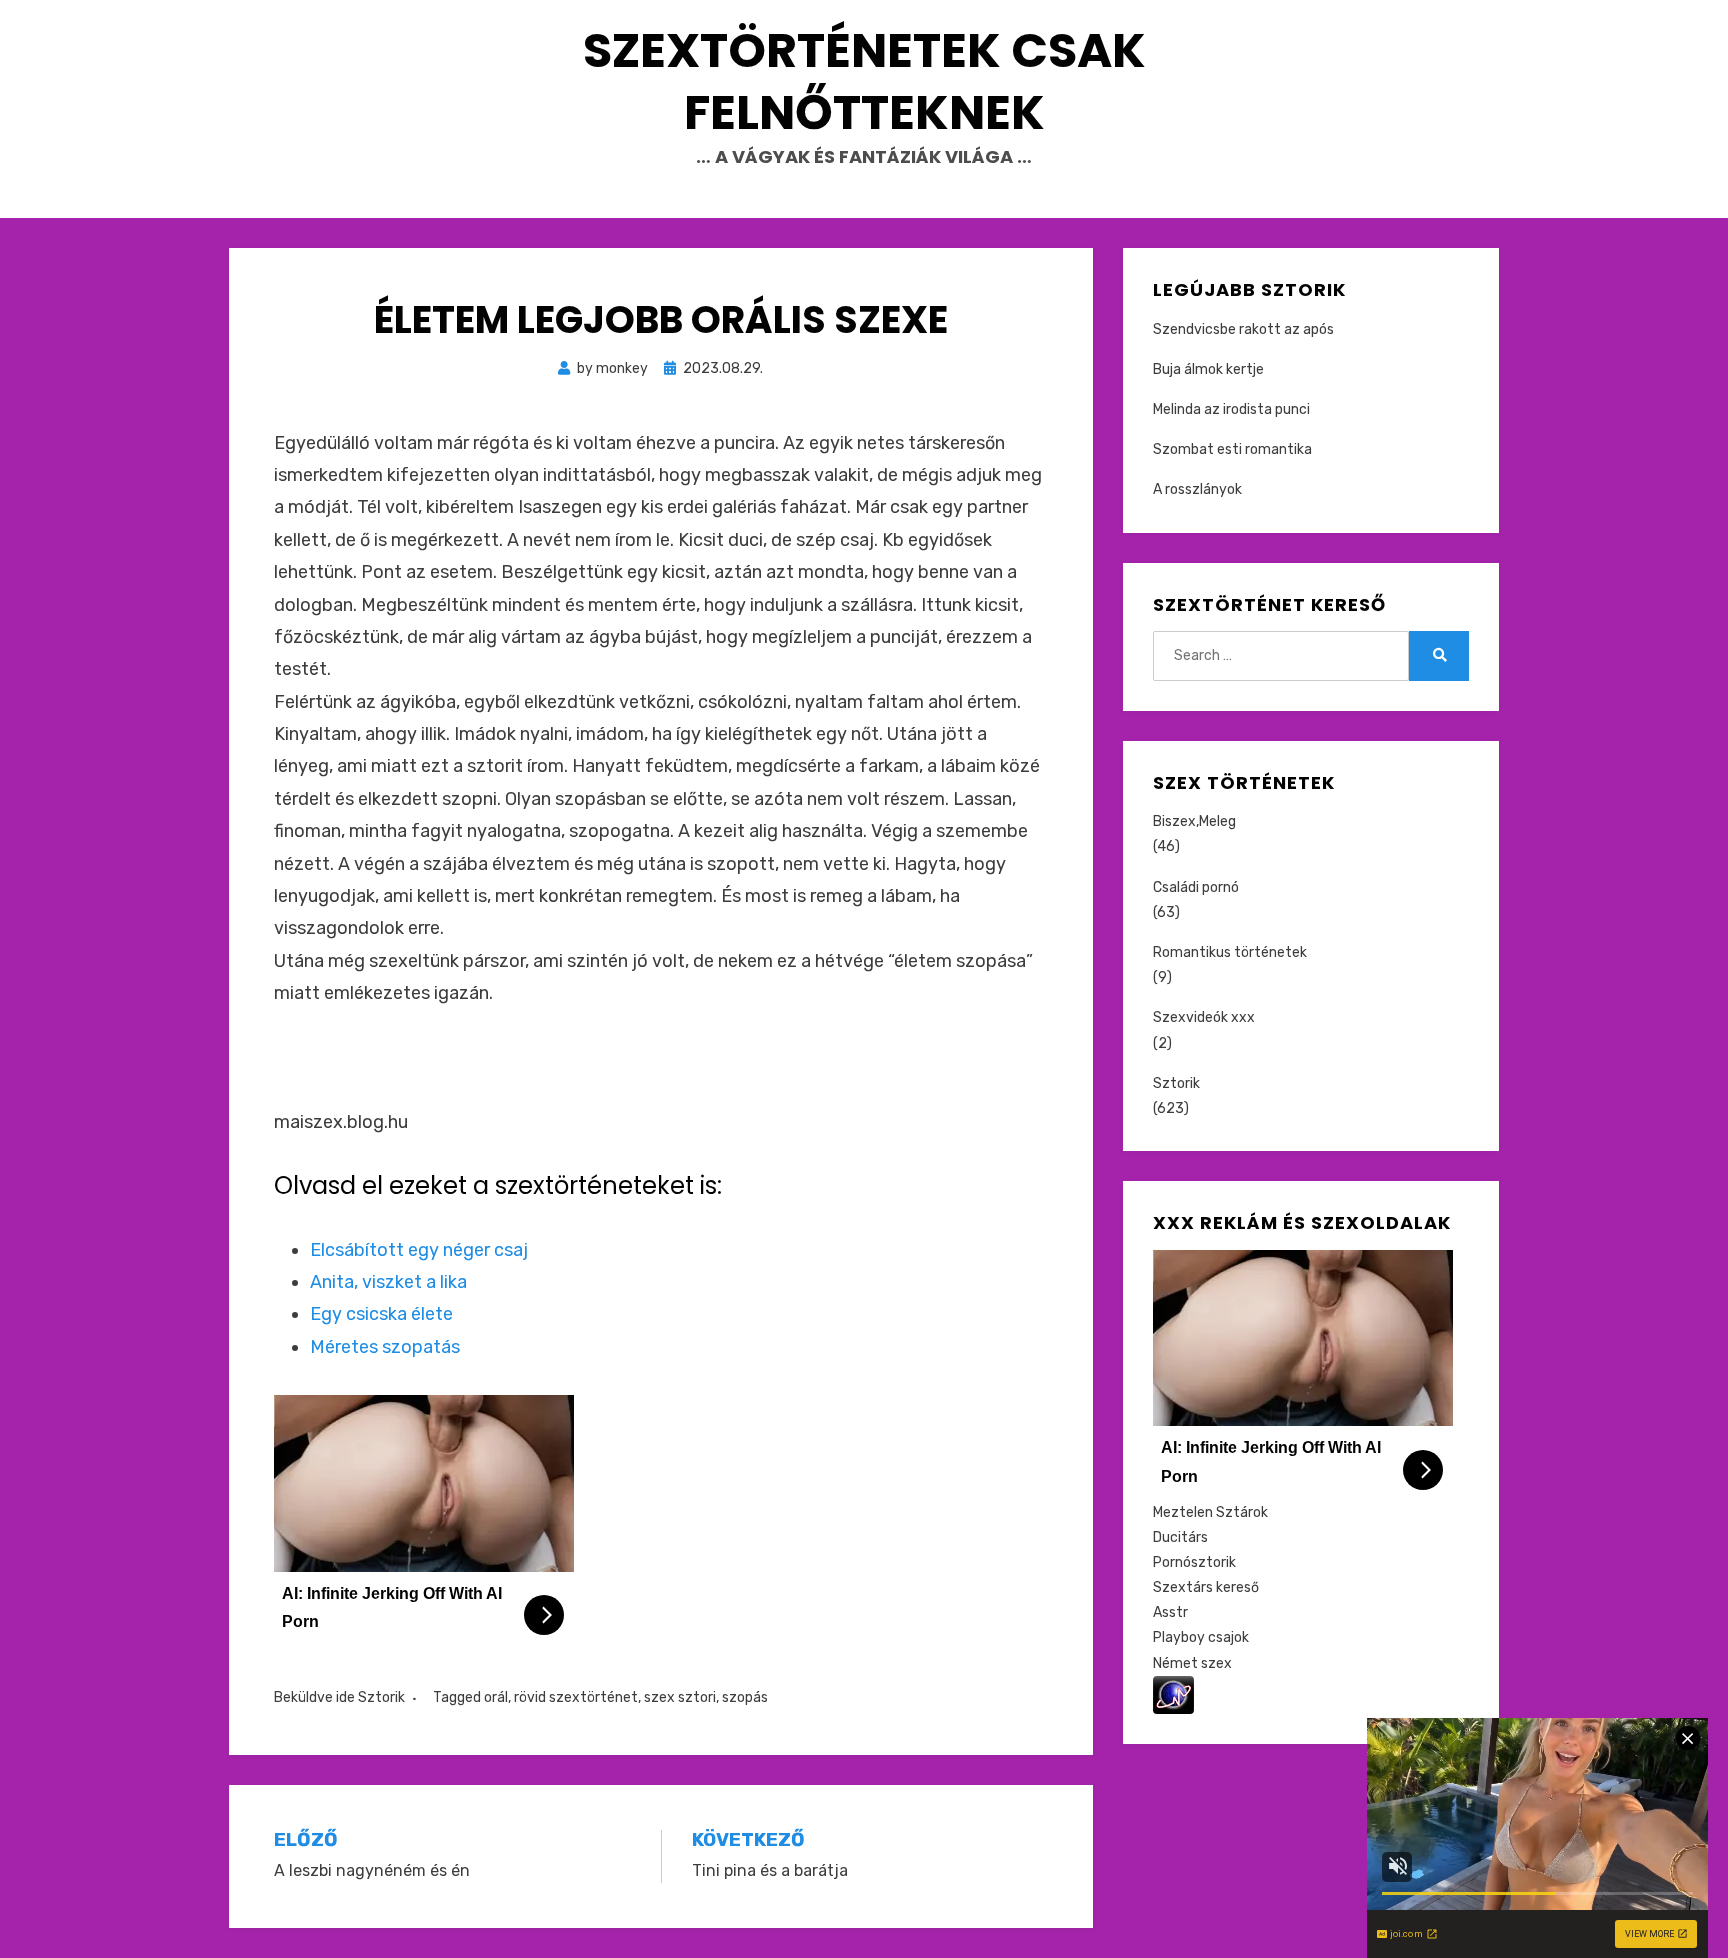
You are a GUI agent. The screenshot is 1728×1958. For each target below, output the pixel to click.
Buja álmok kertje (1208, 369)
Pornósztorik (1194, 1562)
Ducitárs (1180, 1537)
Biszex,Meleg (1194, 821)
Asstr (1170, 1612)
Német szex (1192, 1663)
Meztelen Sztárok (1210, 1512)
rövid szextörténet (576, 1697)
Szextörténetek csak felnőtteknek (864, 81)
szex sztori (680, 1697)
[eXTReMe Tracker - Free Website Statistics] (1173, 1694)
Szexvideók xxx (1204, 1017)
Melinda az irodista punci (1231, 409)
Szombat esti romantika (1232, 449)
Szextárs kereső (1206, 1587)
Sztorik (381, 1697)
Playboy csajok (1201, 1637)
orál (496, 1697)
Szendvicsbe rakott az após (1243, 329)
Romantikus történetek (1230, 952)
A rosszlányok (1197, 489)
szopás (745, 1697)
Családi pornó (1196, 887)
